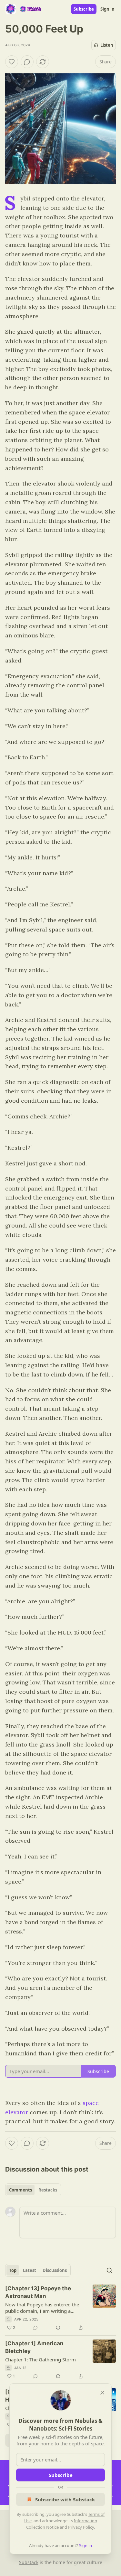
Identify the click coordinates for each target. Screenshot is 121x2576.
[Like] (12, 62)
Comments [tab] (20, 2190)
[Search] (109, 2270)
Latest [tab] (30, 2270)
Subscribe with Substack (65, 2499)
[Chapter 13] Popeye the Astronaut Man (38, 2292)
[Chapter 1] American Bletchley (34, 2347)
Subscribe (84, 9)
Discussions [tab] (55, 2270)
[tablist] (33, 2190)
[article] (60, 2308)
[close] (102, 2393)
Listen (107, 45)
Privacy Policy (81, 2527)
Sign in (107, 9)
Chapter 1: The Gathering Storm (40, 2359)
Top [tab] (13, 2270)
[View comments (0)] (27, 62)
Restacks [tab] (48, 2190)
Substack (29, 2562)
